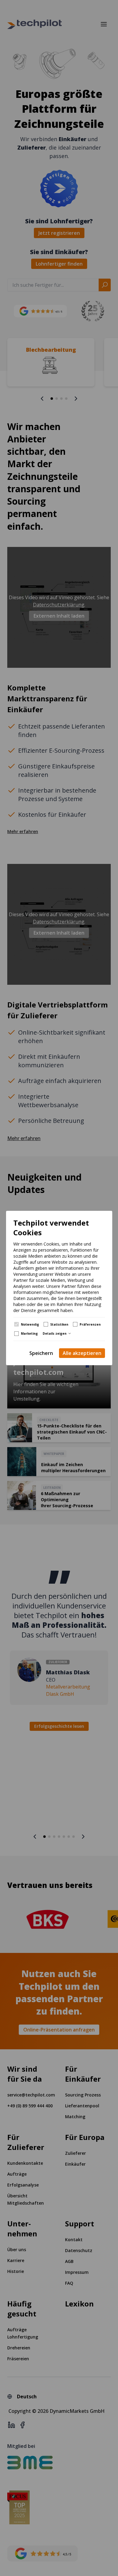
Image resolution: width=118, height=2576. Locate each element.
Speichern (41, 1353)
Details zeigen (55, 1333)
